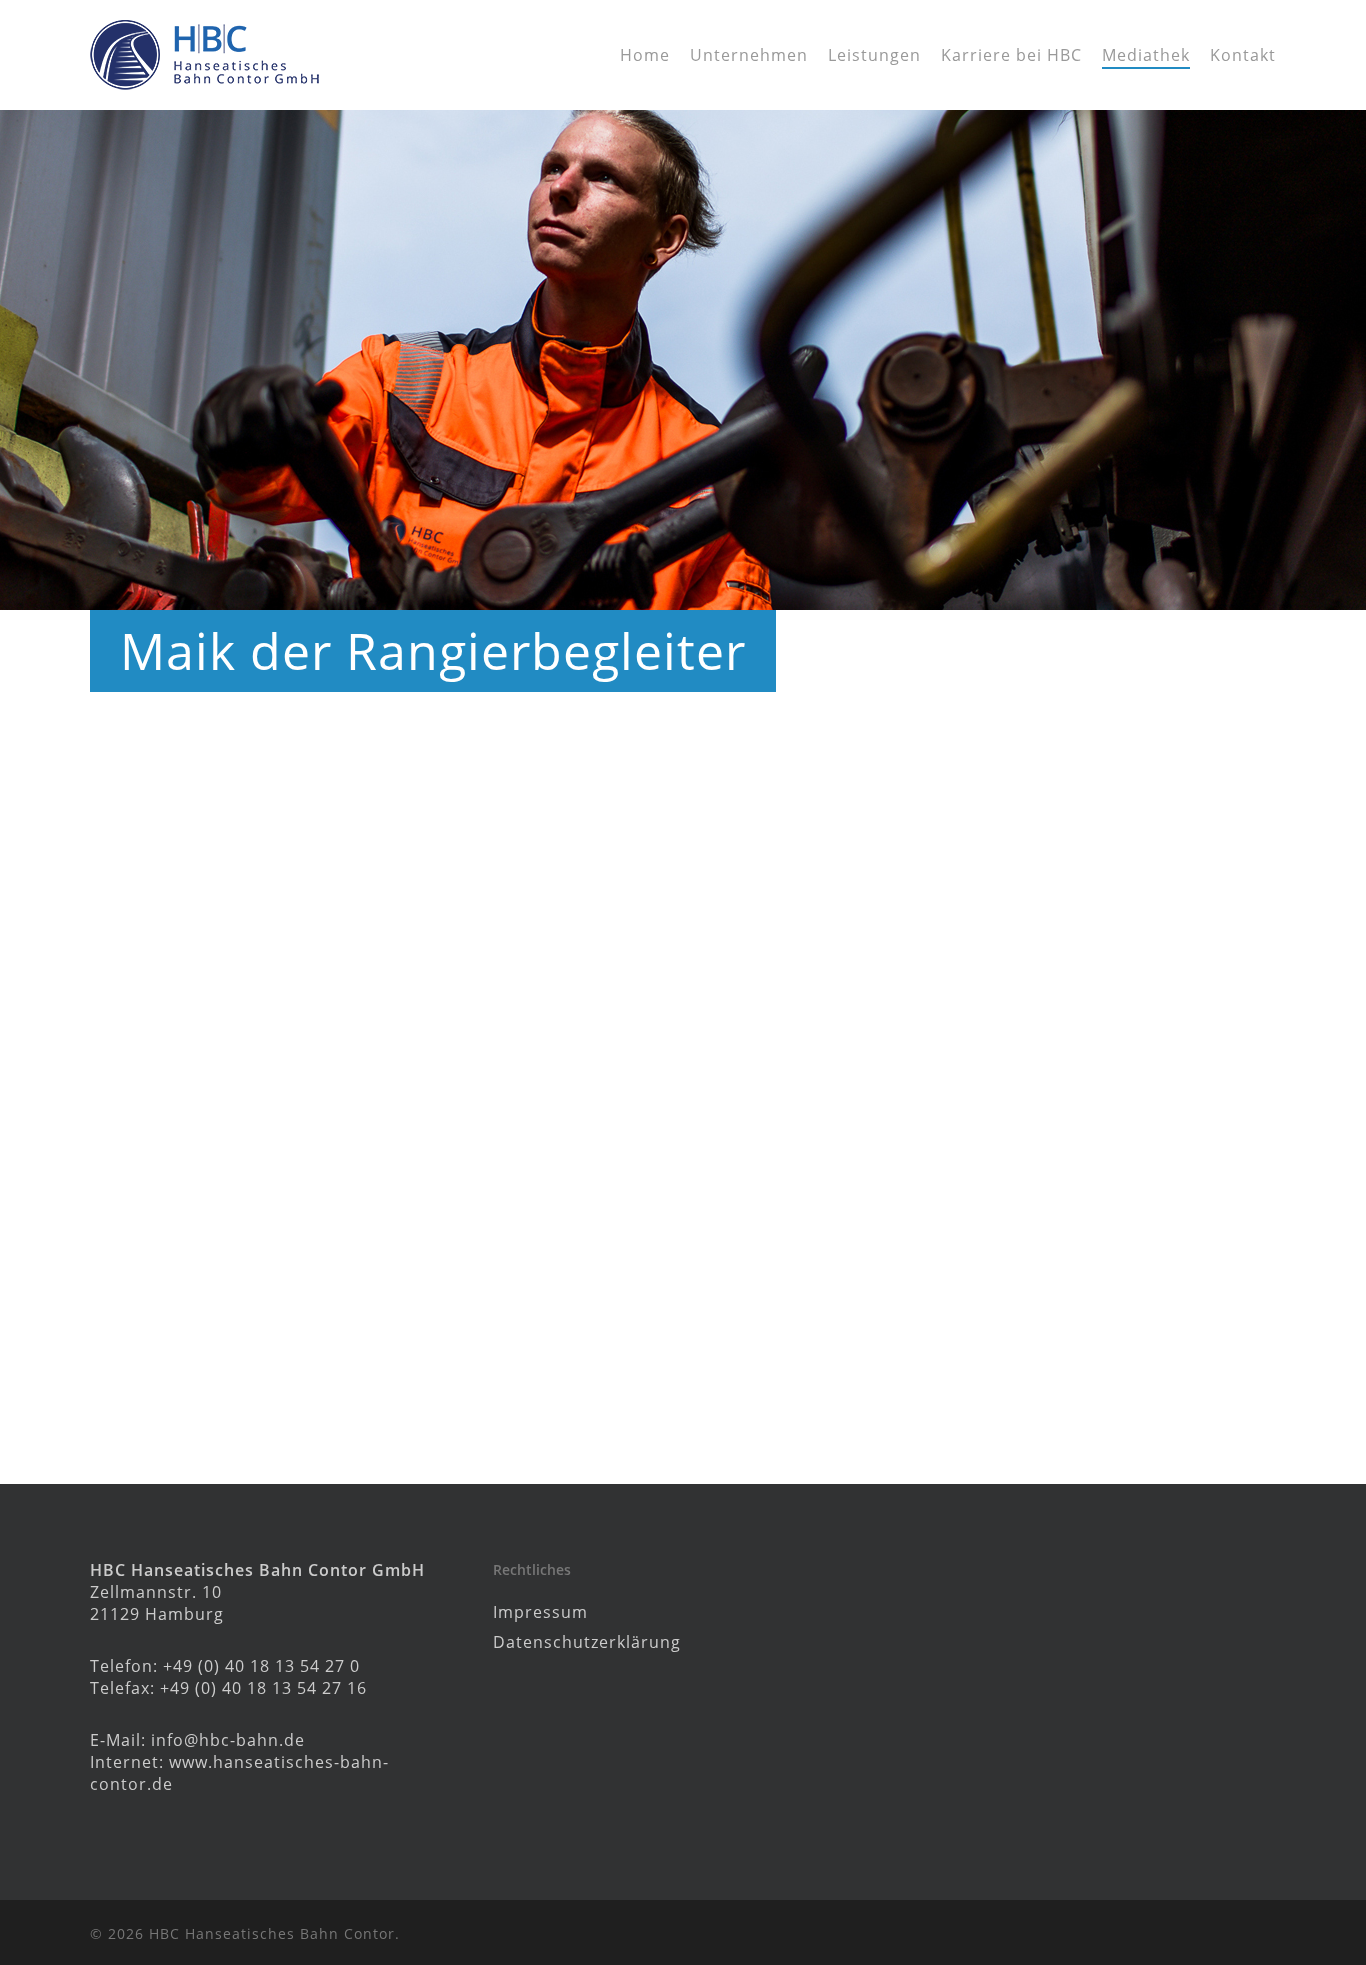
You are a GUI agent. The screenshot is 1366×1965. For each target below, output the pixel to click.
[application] (683, 1110)
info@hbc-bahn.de (228, 1740)
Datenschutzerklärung (587, 1642)
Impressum (540, 1612)
